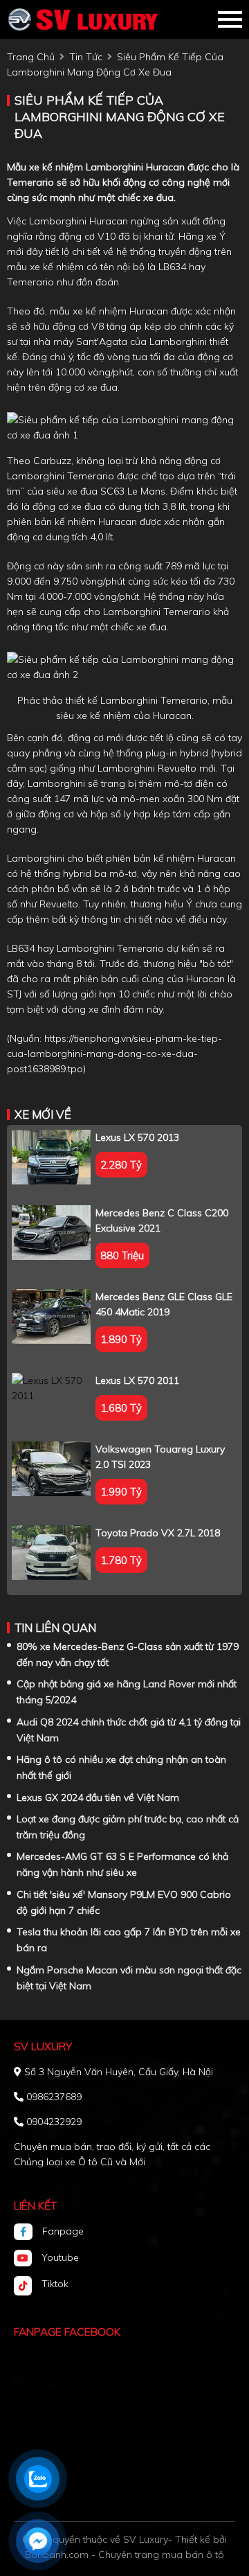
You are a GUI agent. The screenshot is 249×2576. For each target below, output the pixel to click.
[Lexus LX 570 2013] (51, 1157)
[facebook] (28, 2232)
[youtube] (28, 2258)
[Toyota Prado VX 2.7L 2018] (51, 1553)
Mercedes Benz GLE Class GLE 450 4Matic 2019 (164, 1304)
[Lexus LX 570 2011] (51, 1388)
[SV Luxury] (83, 19)
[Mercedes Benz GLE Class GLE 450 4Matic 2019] (51, 1316)
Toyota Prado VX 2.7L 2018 (158, 1533)
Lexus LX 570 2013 (137, 1137)
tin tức (86, 57)
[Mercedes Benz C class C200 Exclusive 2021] (51, 1233)
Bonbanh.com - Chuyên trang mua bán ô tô (124, 2555)
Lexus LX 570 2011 (137, 1380)
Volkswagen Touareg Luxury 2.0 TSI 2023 (160, 1457)
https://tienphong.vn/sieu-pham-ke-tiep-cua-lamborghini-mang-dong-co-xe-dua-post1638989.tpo (114, 1054)
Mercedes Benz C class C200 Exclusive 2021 (162, 1220)
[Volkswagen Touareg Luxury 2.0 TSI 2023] (51, 1469)
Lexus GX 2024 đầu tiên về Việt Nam (98, 1797)
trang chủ (31, 57)
